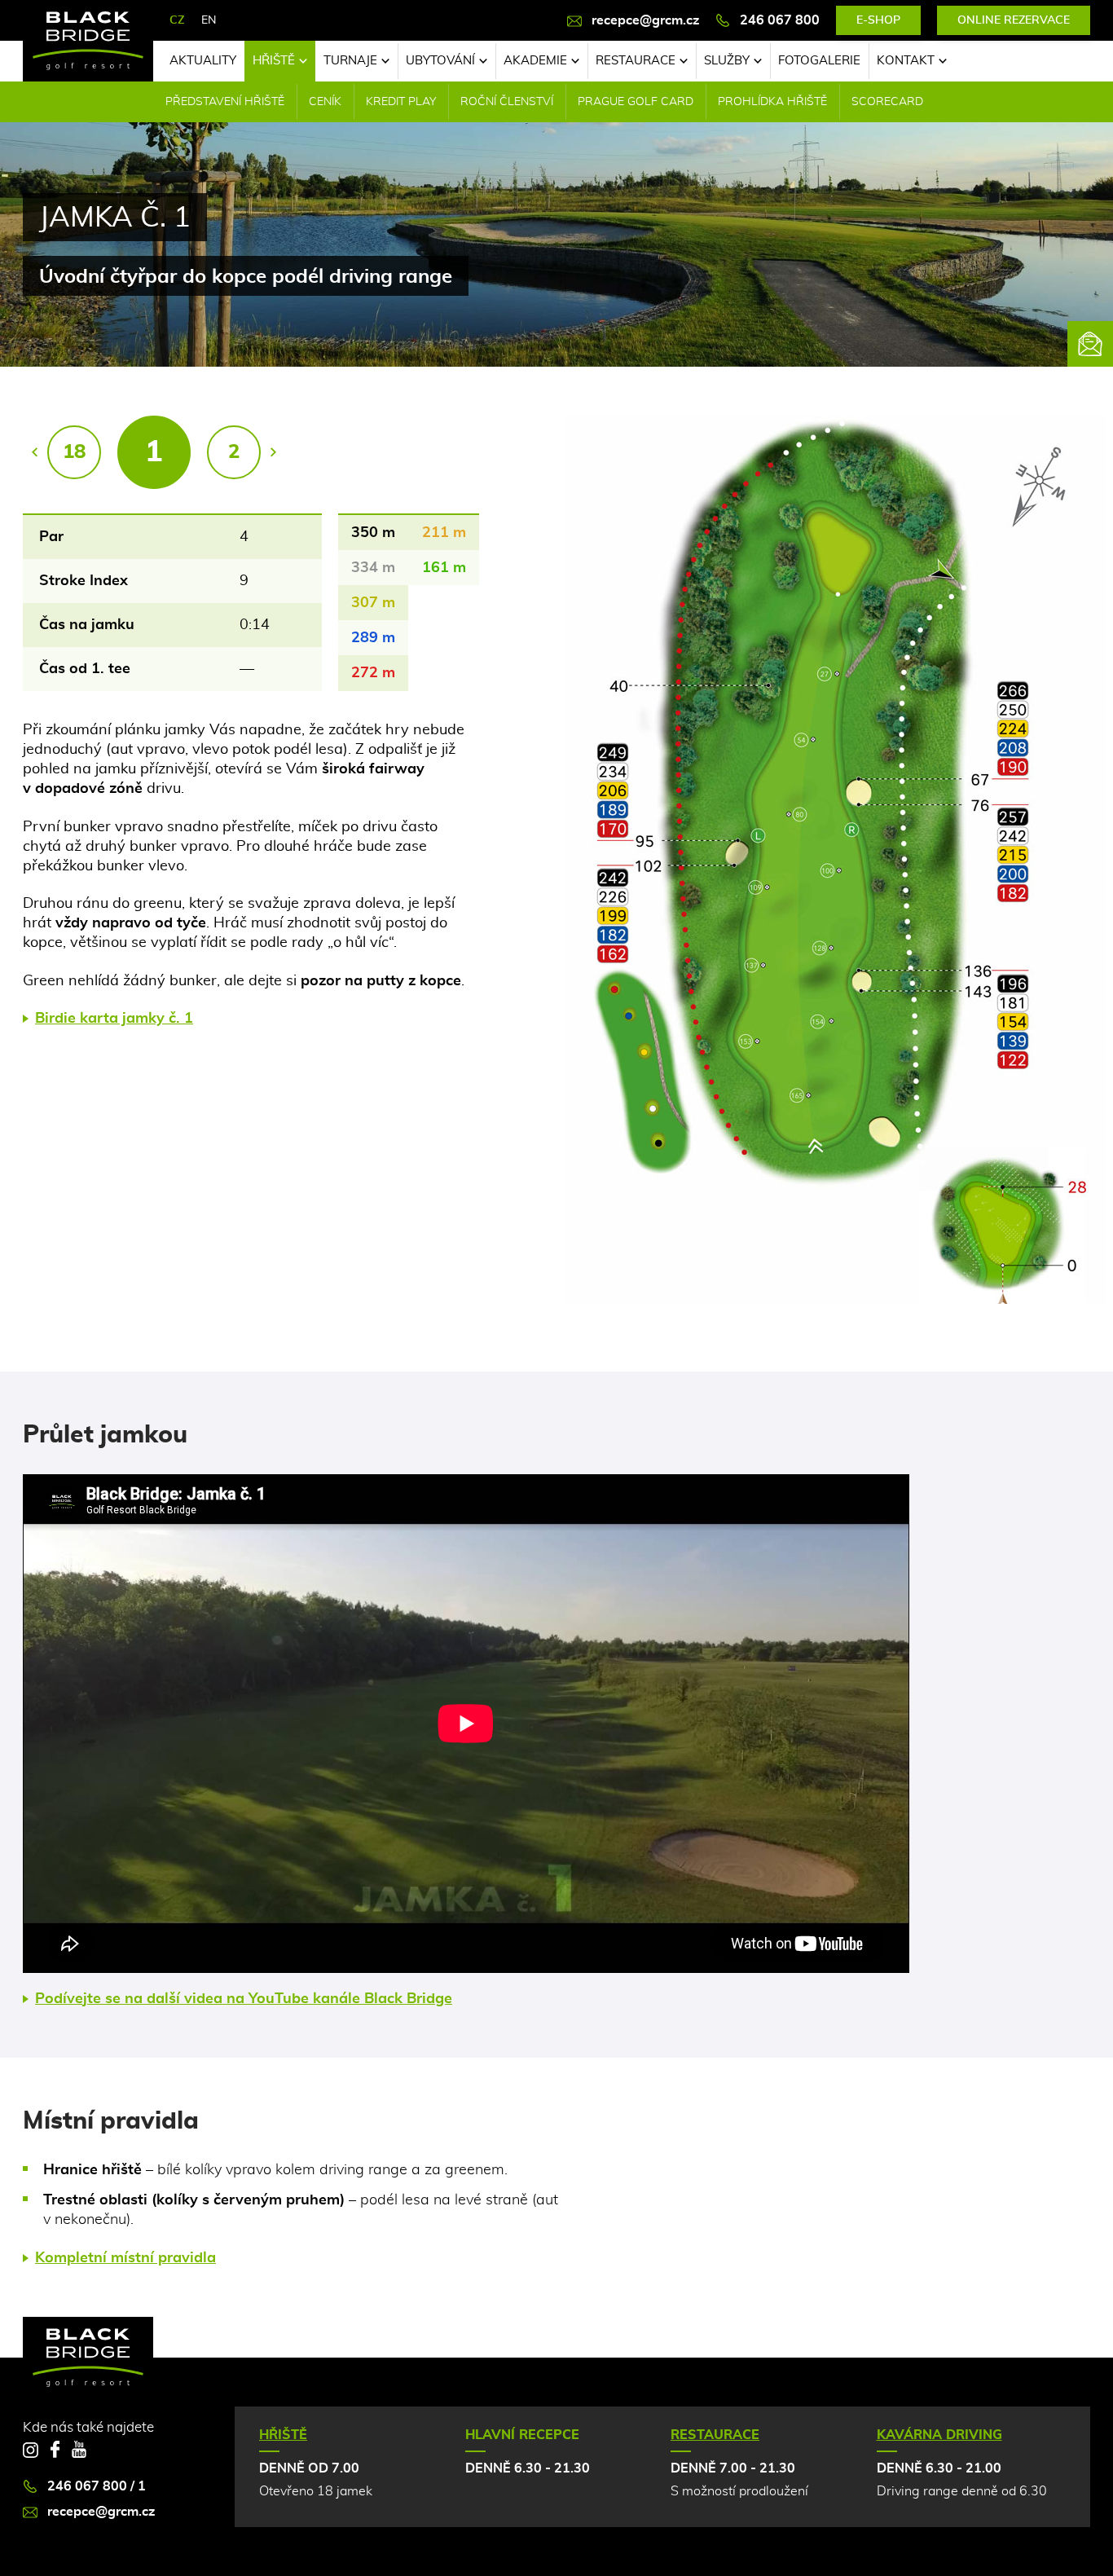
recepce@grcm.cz (645, 20)
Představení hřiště (225, 102)
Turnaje (350, 61)
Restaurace (636, 61)
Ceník (325, 102)
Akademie (535, 61)
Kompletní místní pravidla (125, 2258)
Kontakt (906, 61)
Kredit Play (401, 102)
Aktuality (203, 61)
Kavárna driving (939, 2435)
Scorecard (887, 102)
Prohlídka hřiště (772, 102)
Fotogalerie (819, 61)
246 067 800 (780, 20)
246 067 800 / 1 (97, 2486)
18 (74, 452)
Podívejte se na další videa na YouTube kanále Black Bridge (244, 1999)
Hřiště (274, 61)
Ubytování (440, 61)
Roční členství (507, 102)
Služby (727, 61)
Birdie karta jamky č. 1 (114, 1019)
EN (209, 20)
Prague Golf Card (636, 102)
